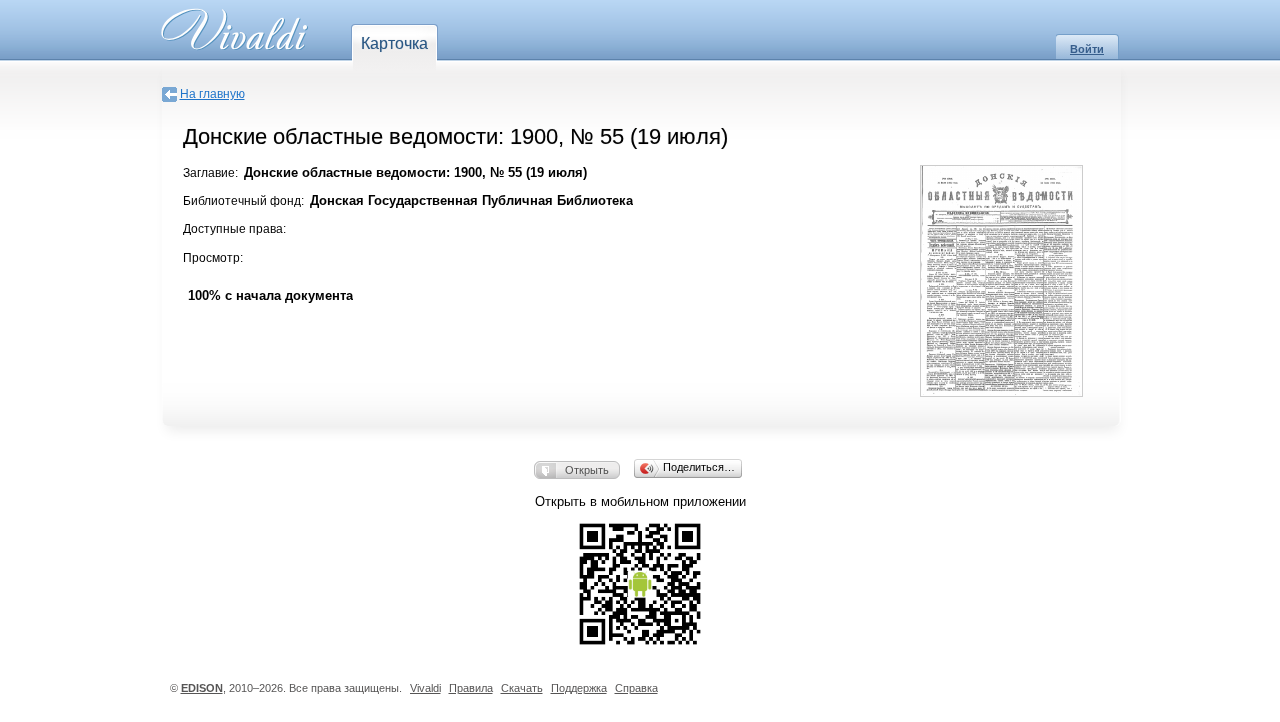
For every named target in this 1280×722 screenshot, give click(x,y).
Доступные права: (234, 229)
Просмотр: (213, 258)
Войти (1087, 49)
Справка (636, 688)
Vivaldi (425, 688)
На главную (212, 94)
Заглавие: (210, 173)
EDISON (202, 688)
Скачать (522, 688)
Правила (471, 688)
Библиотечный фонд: (243, 201)
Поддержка (579, 688)
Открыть (587, 470)
